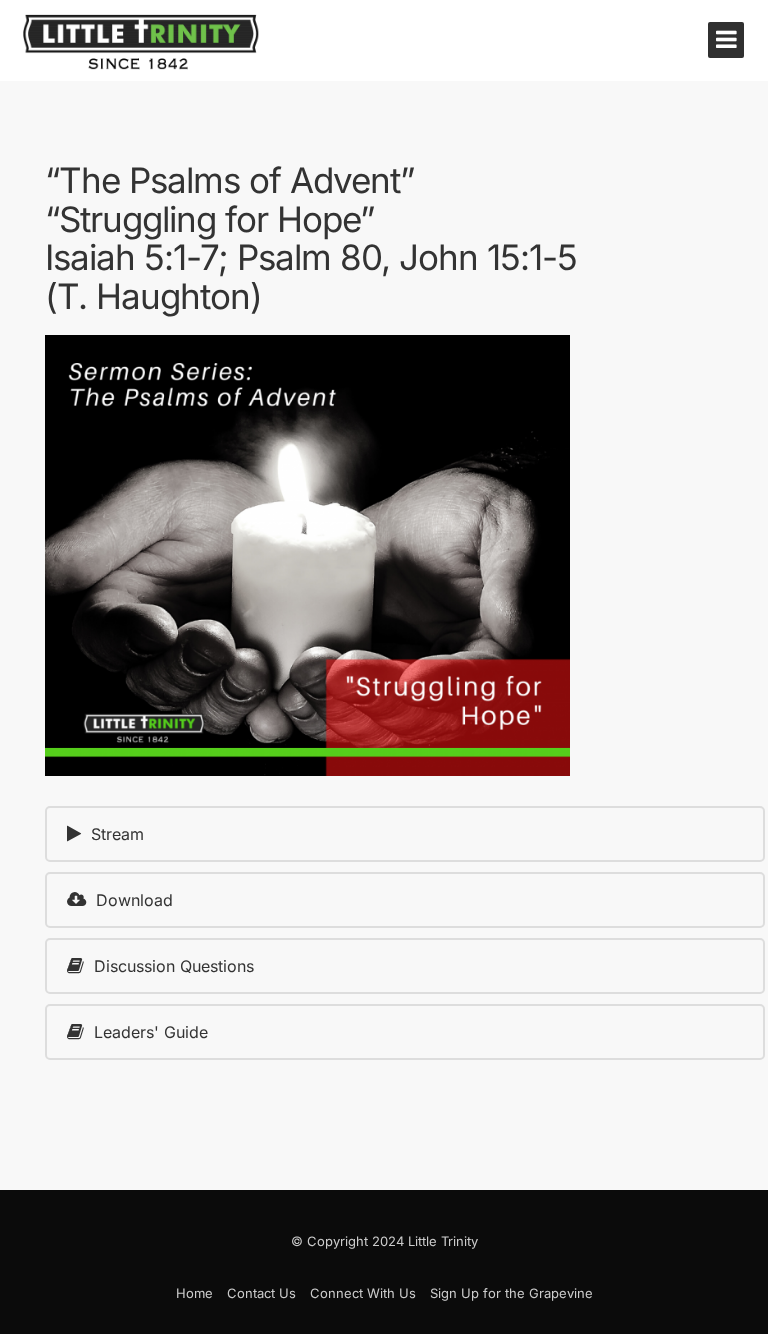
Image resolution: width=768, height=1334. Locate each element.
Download (134, 900)
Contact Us (261, 1293)
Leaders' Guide (151, 1032)
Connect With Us (363, 1293)
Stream (117, 834)
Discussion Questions (174, 966)
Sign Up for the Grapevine (511, 1293)
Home (194, 1293)
